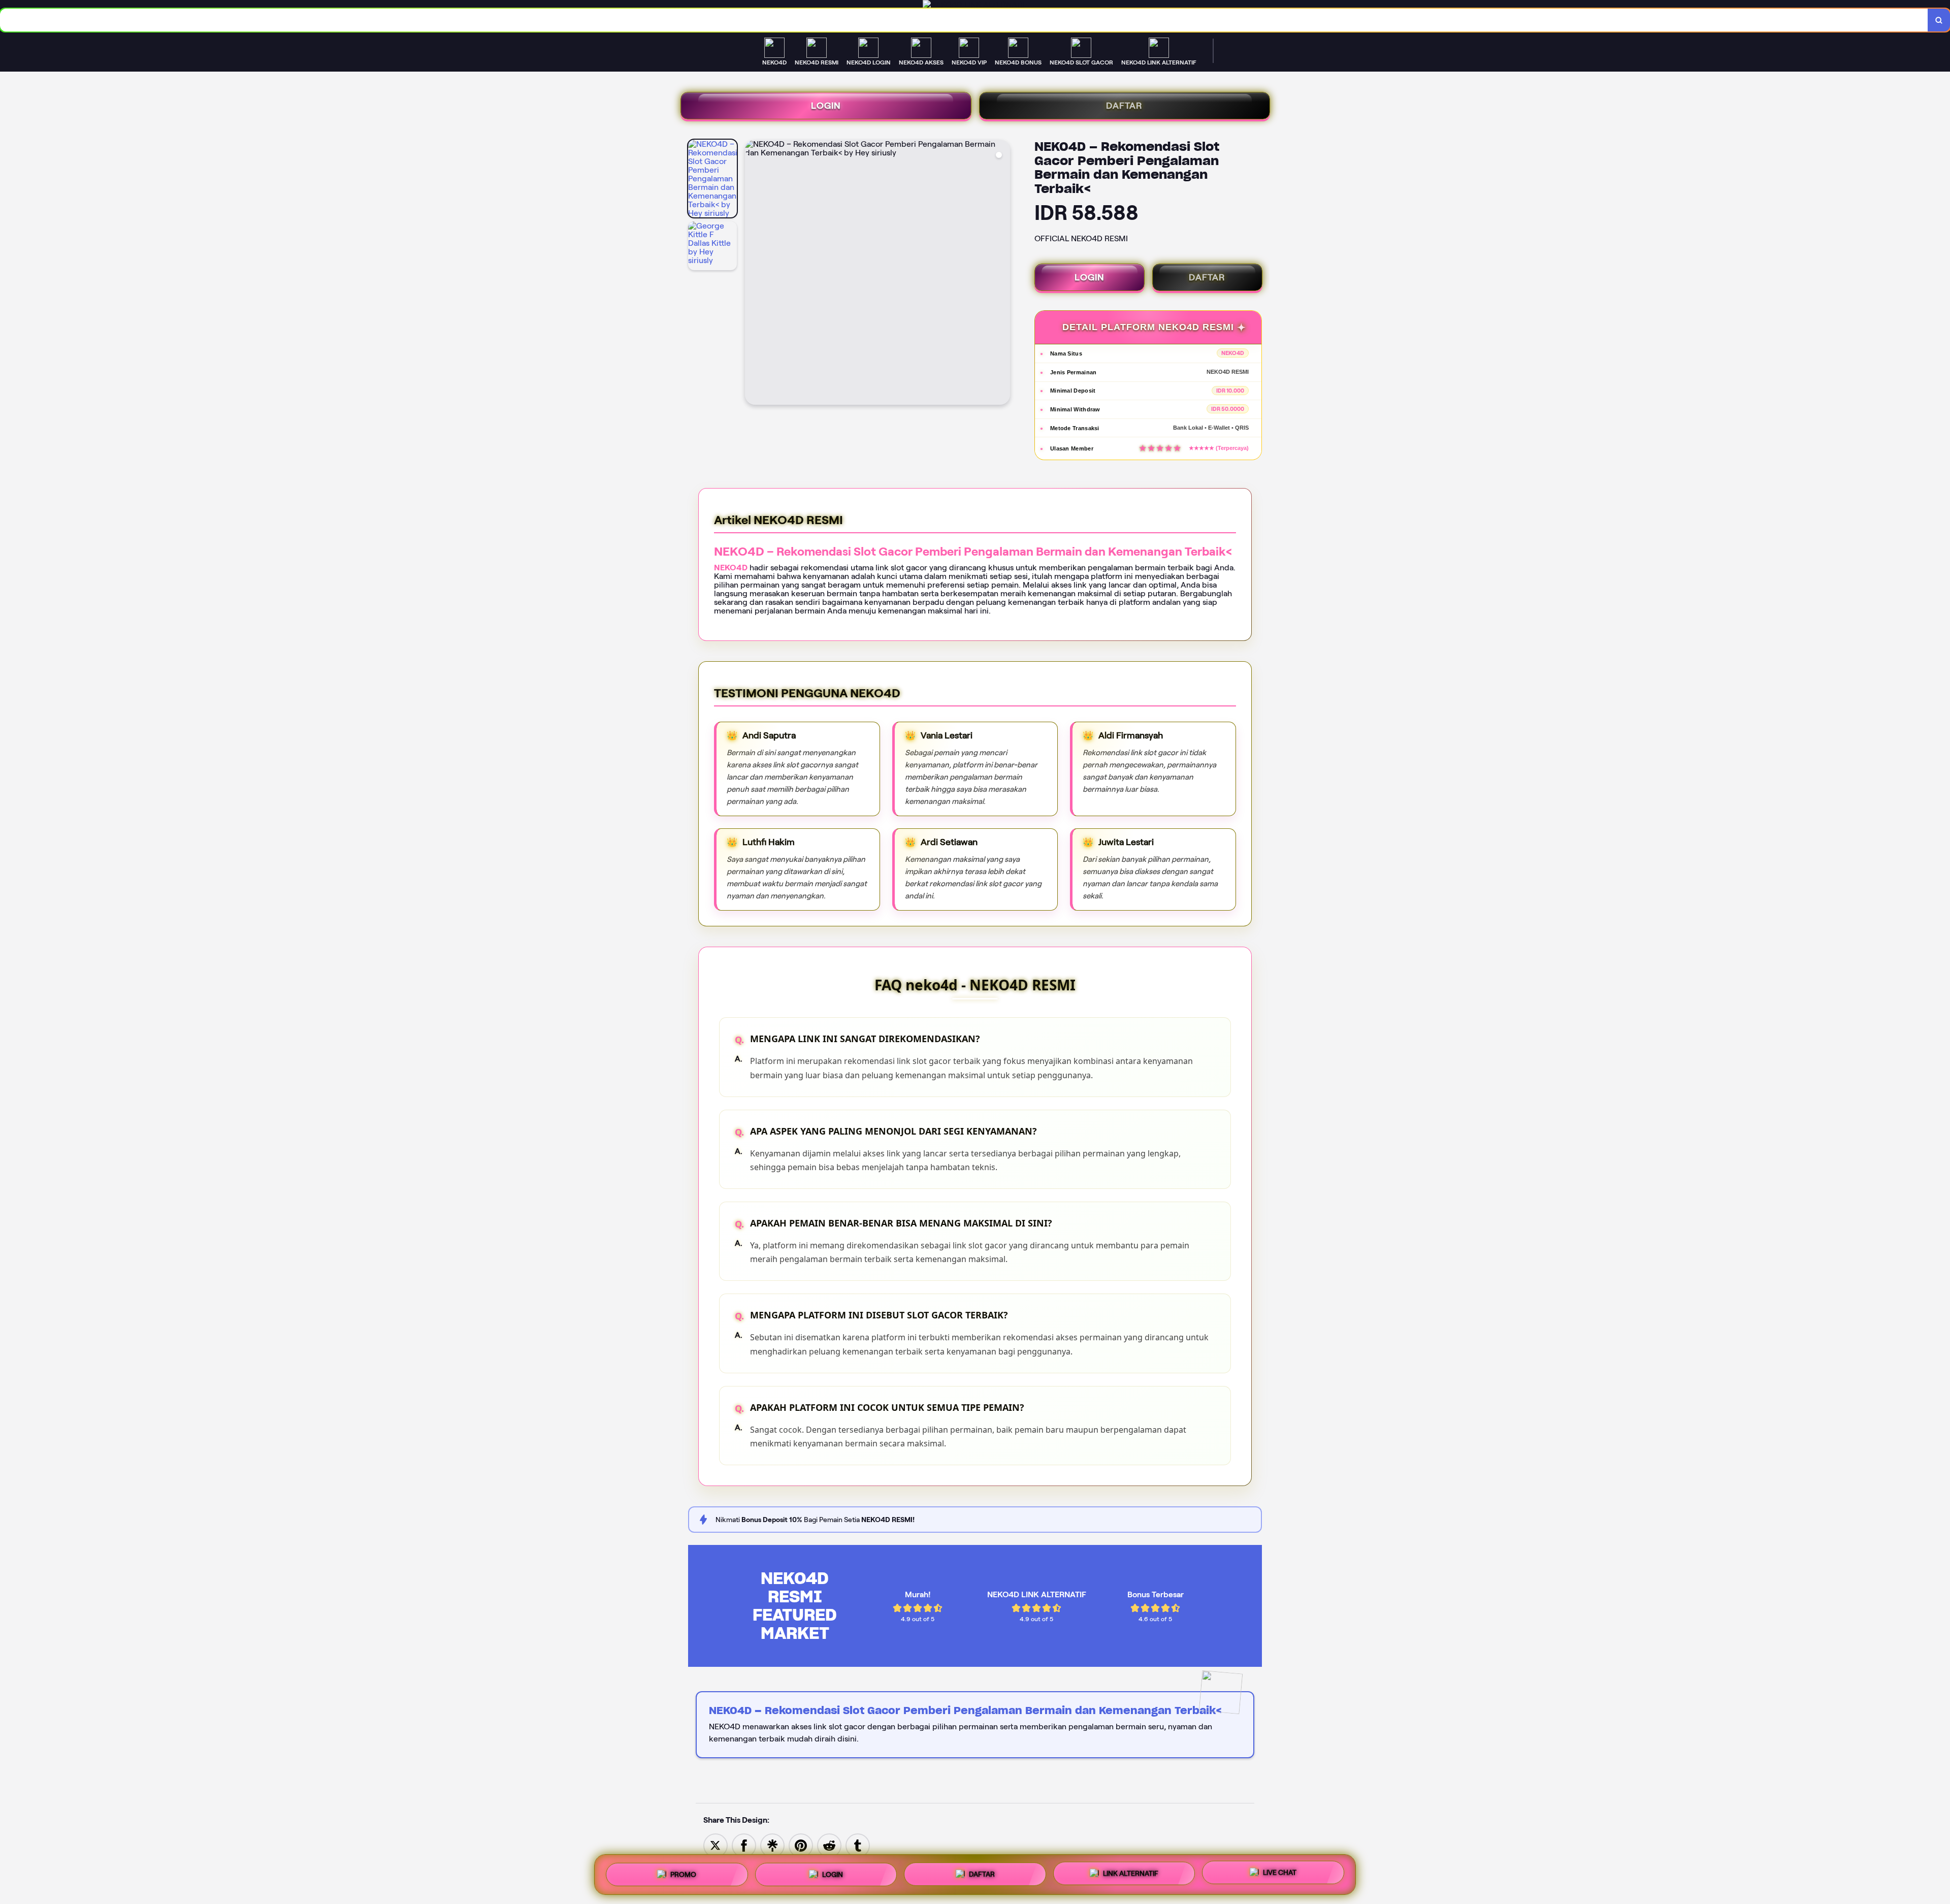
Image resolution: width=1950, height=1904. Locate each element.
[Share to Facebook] (744, 1845)
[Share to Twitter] (716, 1845)
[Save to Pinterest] (801, 1845)
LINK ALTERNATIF (1131, 1874)
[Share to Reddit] (829, 1845)
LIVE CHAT (1280, 1873)
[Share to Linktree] (772, 1845)
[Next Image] (1002, 274)
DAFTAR (1124, 106)
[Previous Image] (753, 274)
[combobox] (964, 20)
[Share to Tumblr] (858, 1845)
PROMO (683, 1875)
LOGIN (826, 106)
